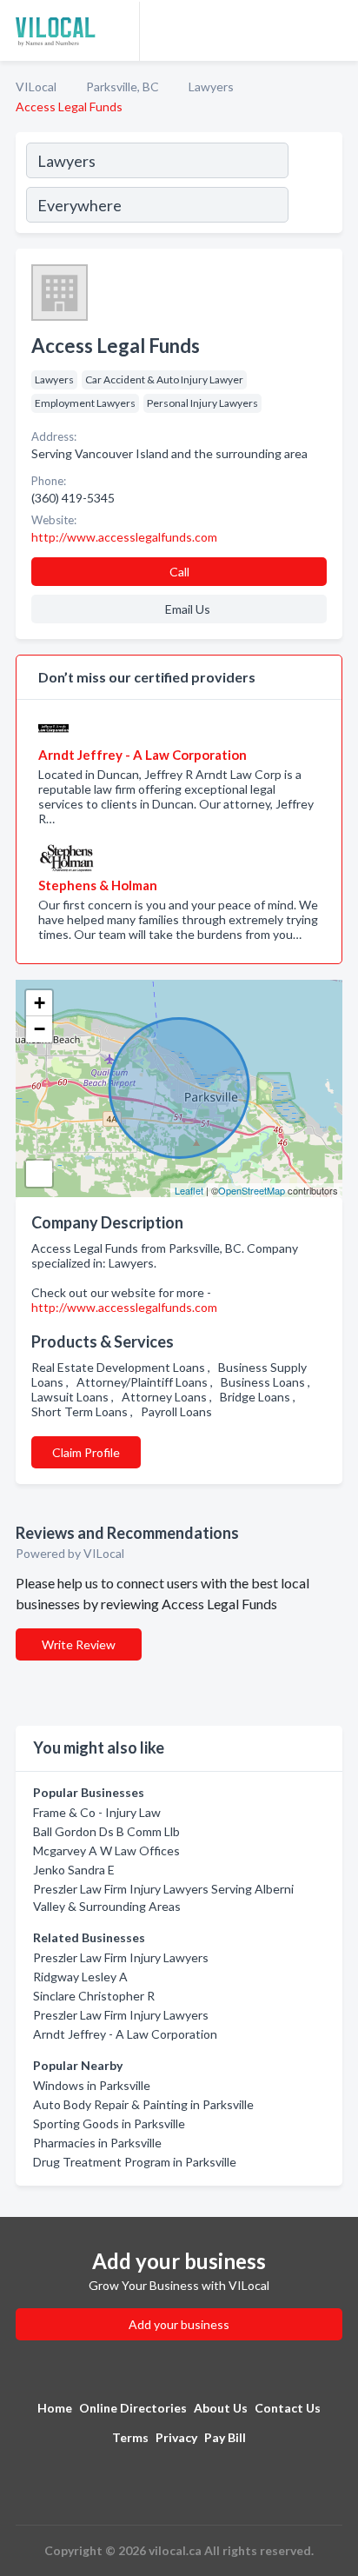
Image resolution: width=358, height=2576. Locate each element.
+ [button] (40, 1003)
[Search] (315, 185)
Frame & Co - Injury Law (97, 1812)
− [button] (40, 1029)
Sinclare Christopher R (94, 1996)
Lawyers (211, 87)
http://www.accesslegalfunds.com (124, 1307)
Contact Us (288, 2408)
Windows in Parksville (92, 2085)
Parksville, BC (123, 87)
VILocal (36, 87)
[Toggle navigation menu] (335, 30)
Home (55, 2408)
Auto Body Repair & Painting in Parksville (143, 2104)
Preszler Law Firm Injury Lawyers (121, 1957)
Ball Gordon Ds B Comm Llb (106, 1831)
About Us (221, 2408)
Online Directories (133, 2408)
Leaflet (189, 1190)
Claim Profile (86, 1452)
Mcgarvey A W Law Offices (106, 1850)
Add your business (179, 2324)
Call (179, 572)
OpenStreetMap (252, 1190)
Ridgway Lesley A (80, 1977)
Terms (130, 2437)
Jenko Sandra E (74, 1870)
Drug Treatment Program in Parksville (135, 2162)
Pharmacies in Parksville (97, 2143)
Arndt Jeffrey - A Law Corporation (125, 2034)
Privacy (176, 2437)
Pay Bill (225, 2437)
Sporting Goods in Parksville (109, 2123)
